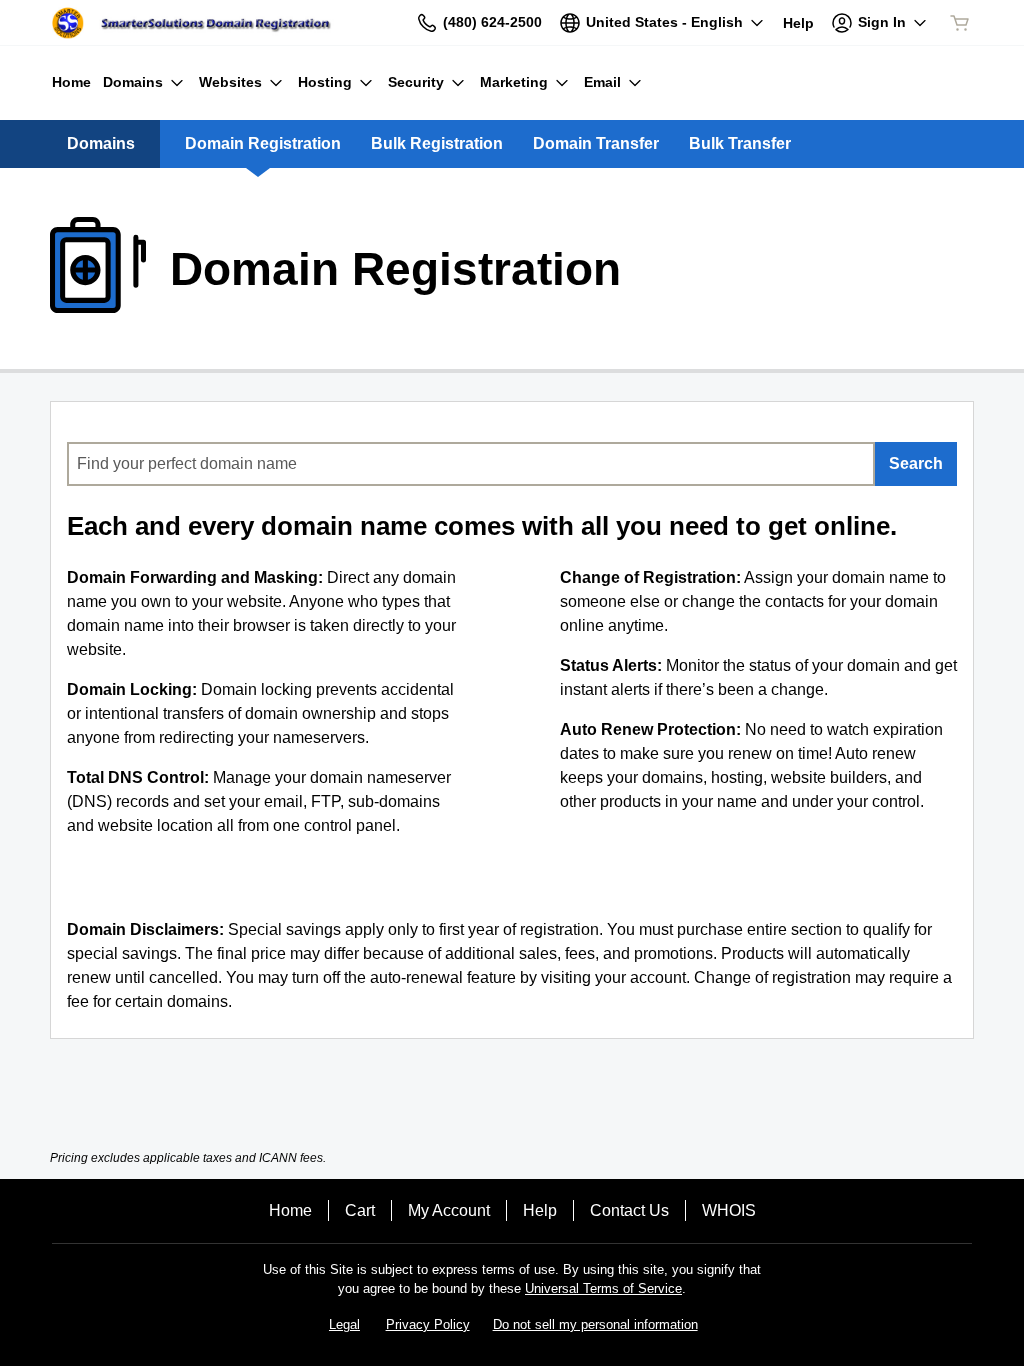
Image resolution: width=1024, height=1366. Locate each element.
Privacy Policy (428, 1324)
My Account (449, 1210)
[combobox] (471, 464)
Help (540, 1210)
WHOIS (729, 1210)
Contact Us (629, 1210)
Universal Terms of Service (603, 1288)
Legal (344, 1324)
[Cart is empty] (960, 23)
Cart (360, 1210)
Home (290, 1210)
